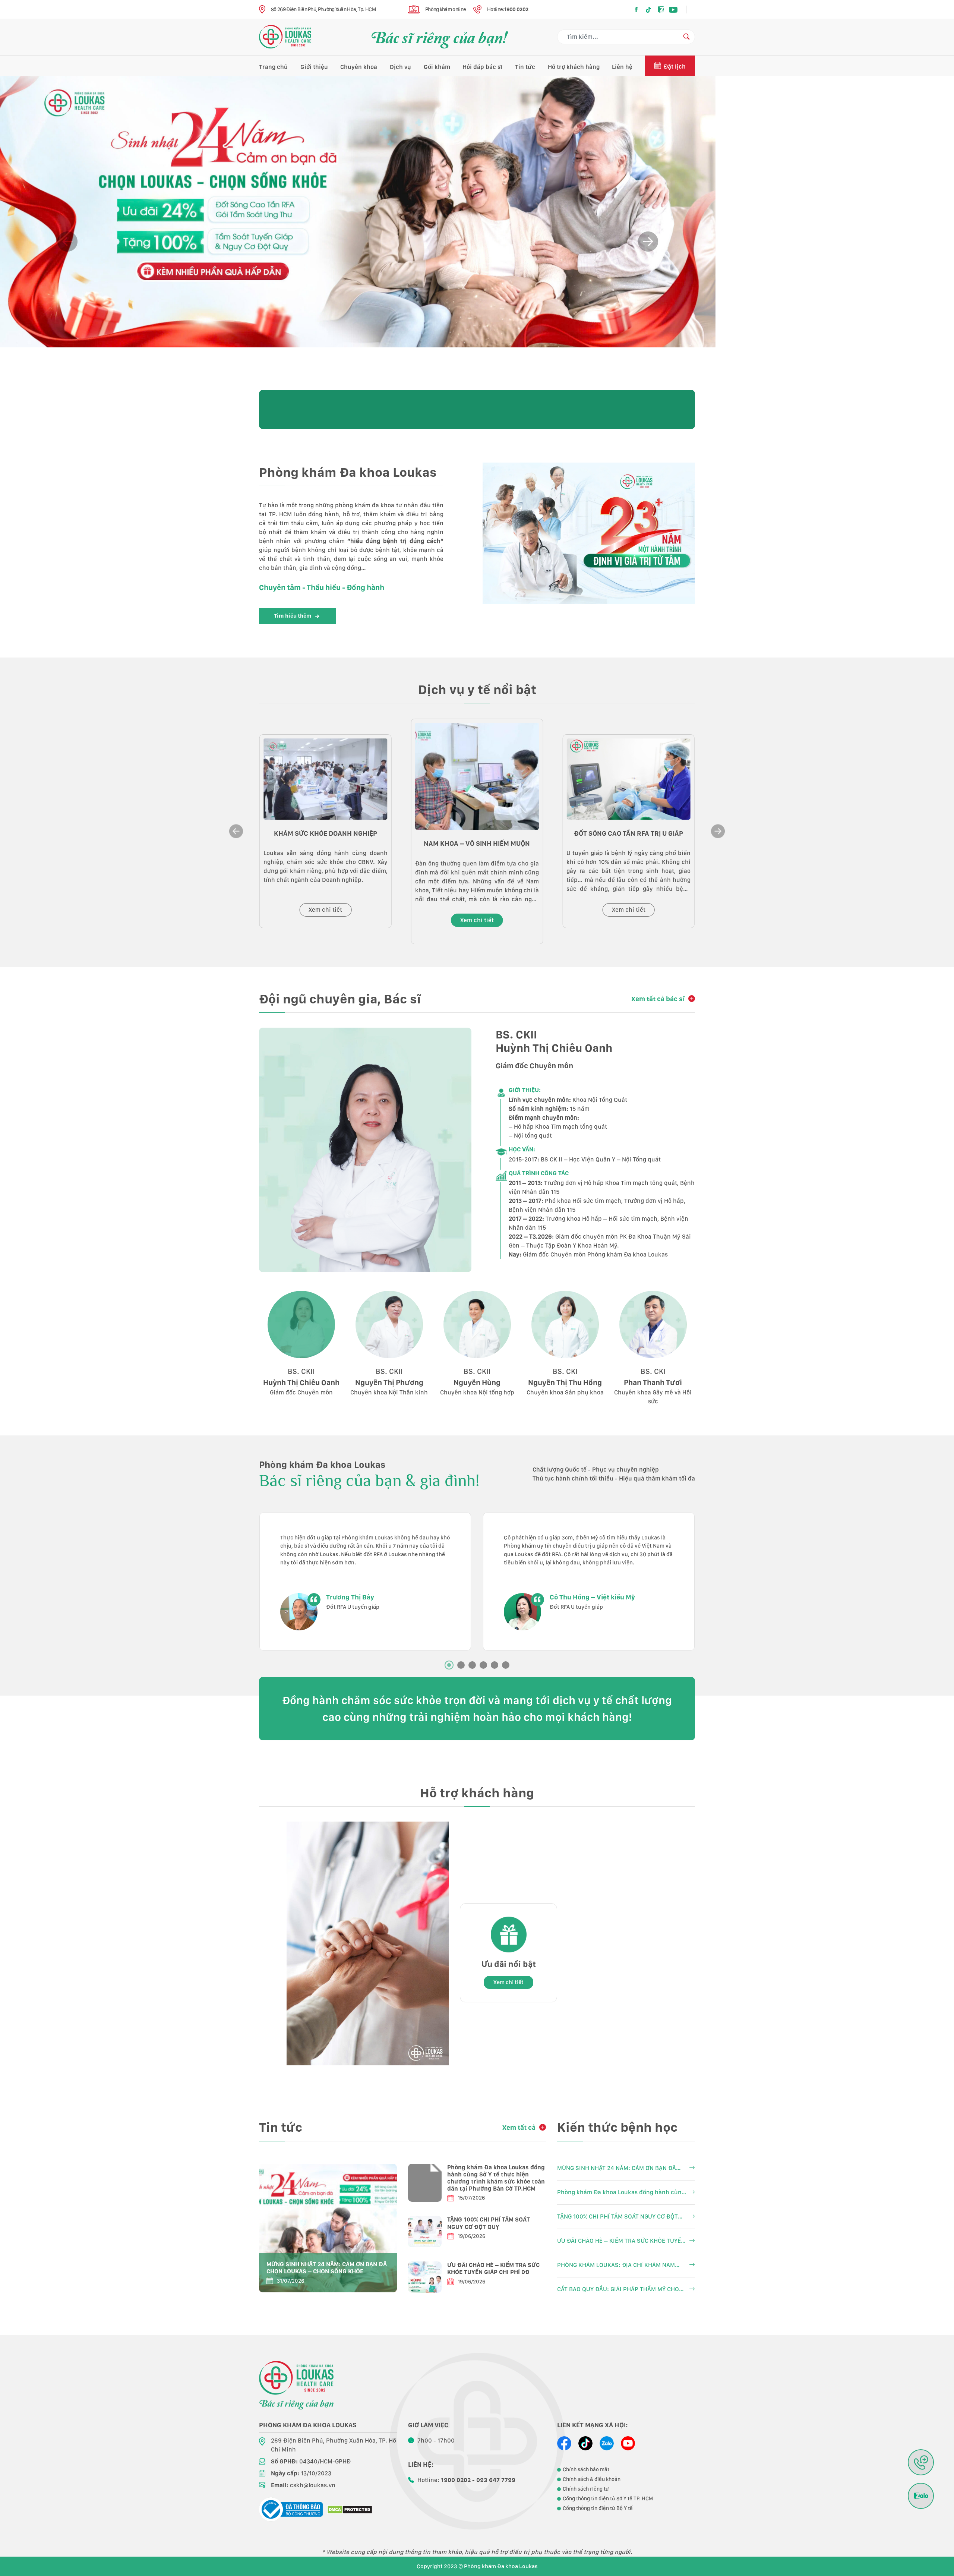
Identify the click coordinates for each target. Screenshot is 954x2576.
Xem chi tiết (325, 910)
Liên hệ (622, 67)
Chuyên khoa (359, 67)
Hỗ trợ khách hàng (574, 67)
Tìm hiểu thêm (293, 616)
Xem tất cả (519, 2127)
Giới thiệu (314, 67)
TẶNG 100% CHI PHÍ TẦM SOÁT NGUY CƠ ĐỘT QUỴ (489, 2223)
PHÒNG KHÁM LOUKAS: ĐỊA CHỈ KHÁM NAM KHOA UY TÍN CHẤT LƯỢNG (616, 2266)
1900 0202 (516, 9)
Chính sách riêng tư (586, 2489)
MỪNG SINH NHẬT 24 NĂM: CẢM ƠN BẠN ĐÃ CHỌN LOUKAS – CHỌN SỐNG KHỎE (327, 2268)
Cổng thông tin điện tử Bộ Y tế (598, 2508)
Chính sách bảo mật (586, 2469)
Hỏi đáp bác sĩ (482, 67)
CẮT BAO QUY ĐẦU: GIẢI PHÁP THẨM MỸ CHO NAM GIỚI (618, 2290)
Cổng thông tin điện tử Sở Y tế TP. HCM (608, 2498)
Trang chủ (273, 67)
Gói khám (437, 67)
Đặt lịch (675, 67)
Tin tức (525, 67)
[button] (648, 242)
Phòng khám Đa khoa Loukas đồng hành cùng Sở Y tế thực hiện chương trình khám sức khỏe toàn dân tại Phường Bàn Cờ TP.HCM (496, 2178)
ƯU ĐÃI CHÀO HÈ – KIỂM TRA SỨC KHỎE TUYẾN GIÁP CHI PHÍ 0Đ (493, 2268)
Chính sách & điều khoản (592, 2479)
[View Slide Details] (358, 212)
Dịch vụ (400, 67)
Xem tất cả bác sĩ (658, 999)
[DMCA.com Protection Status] (350, 2509)
